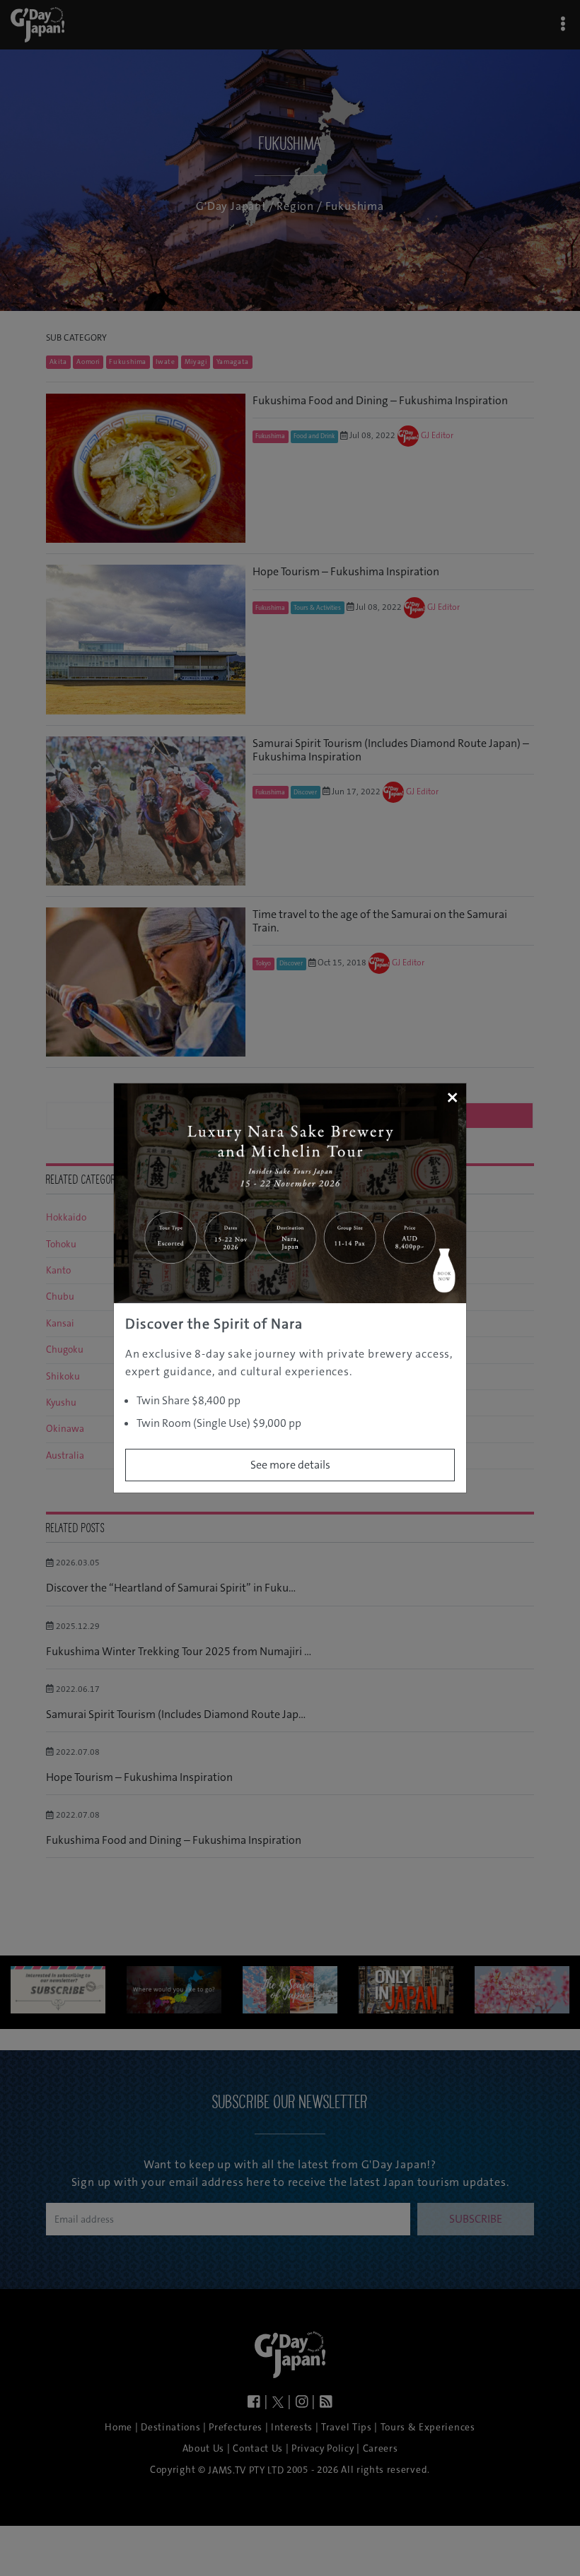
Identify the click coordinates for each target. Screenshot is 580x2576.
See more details (290, 1465)
